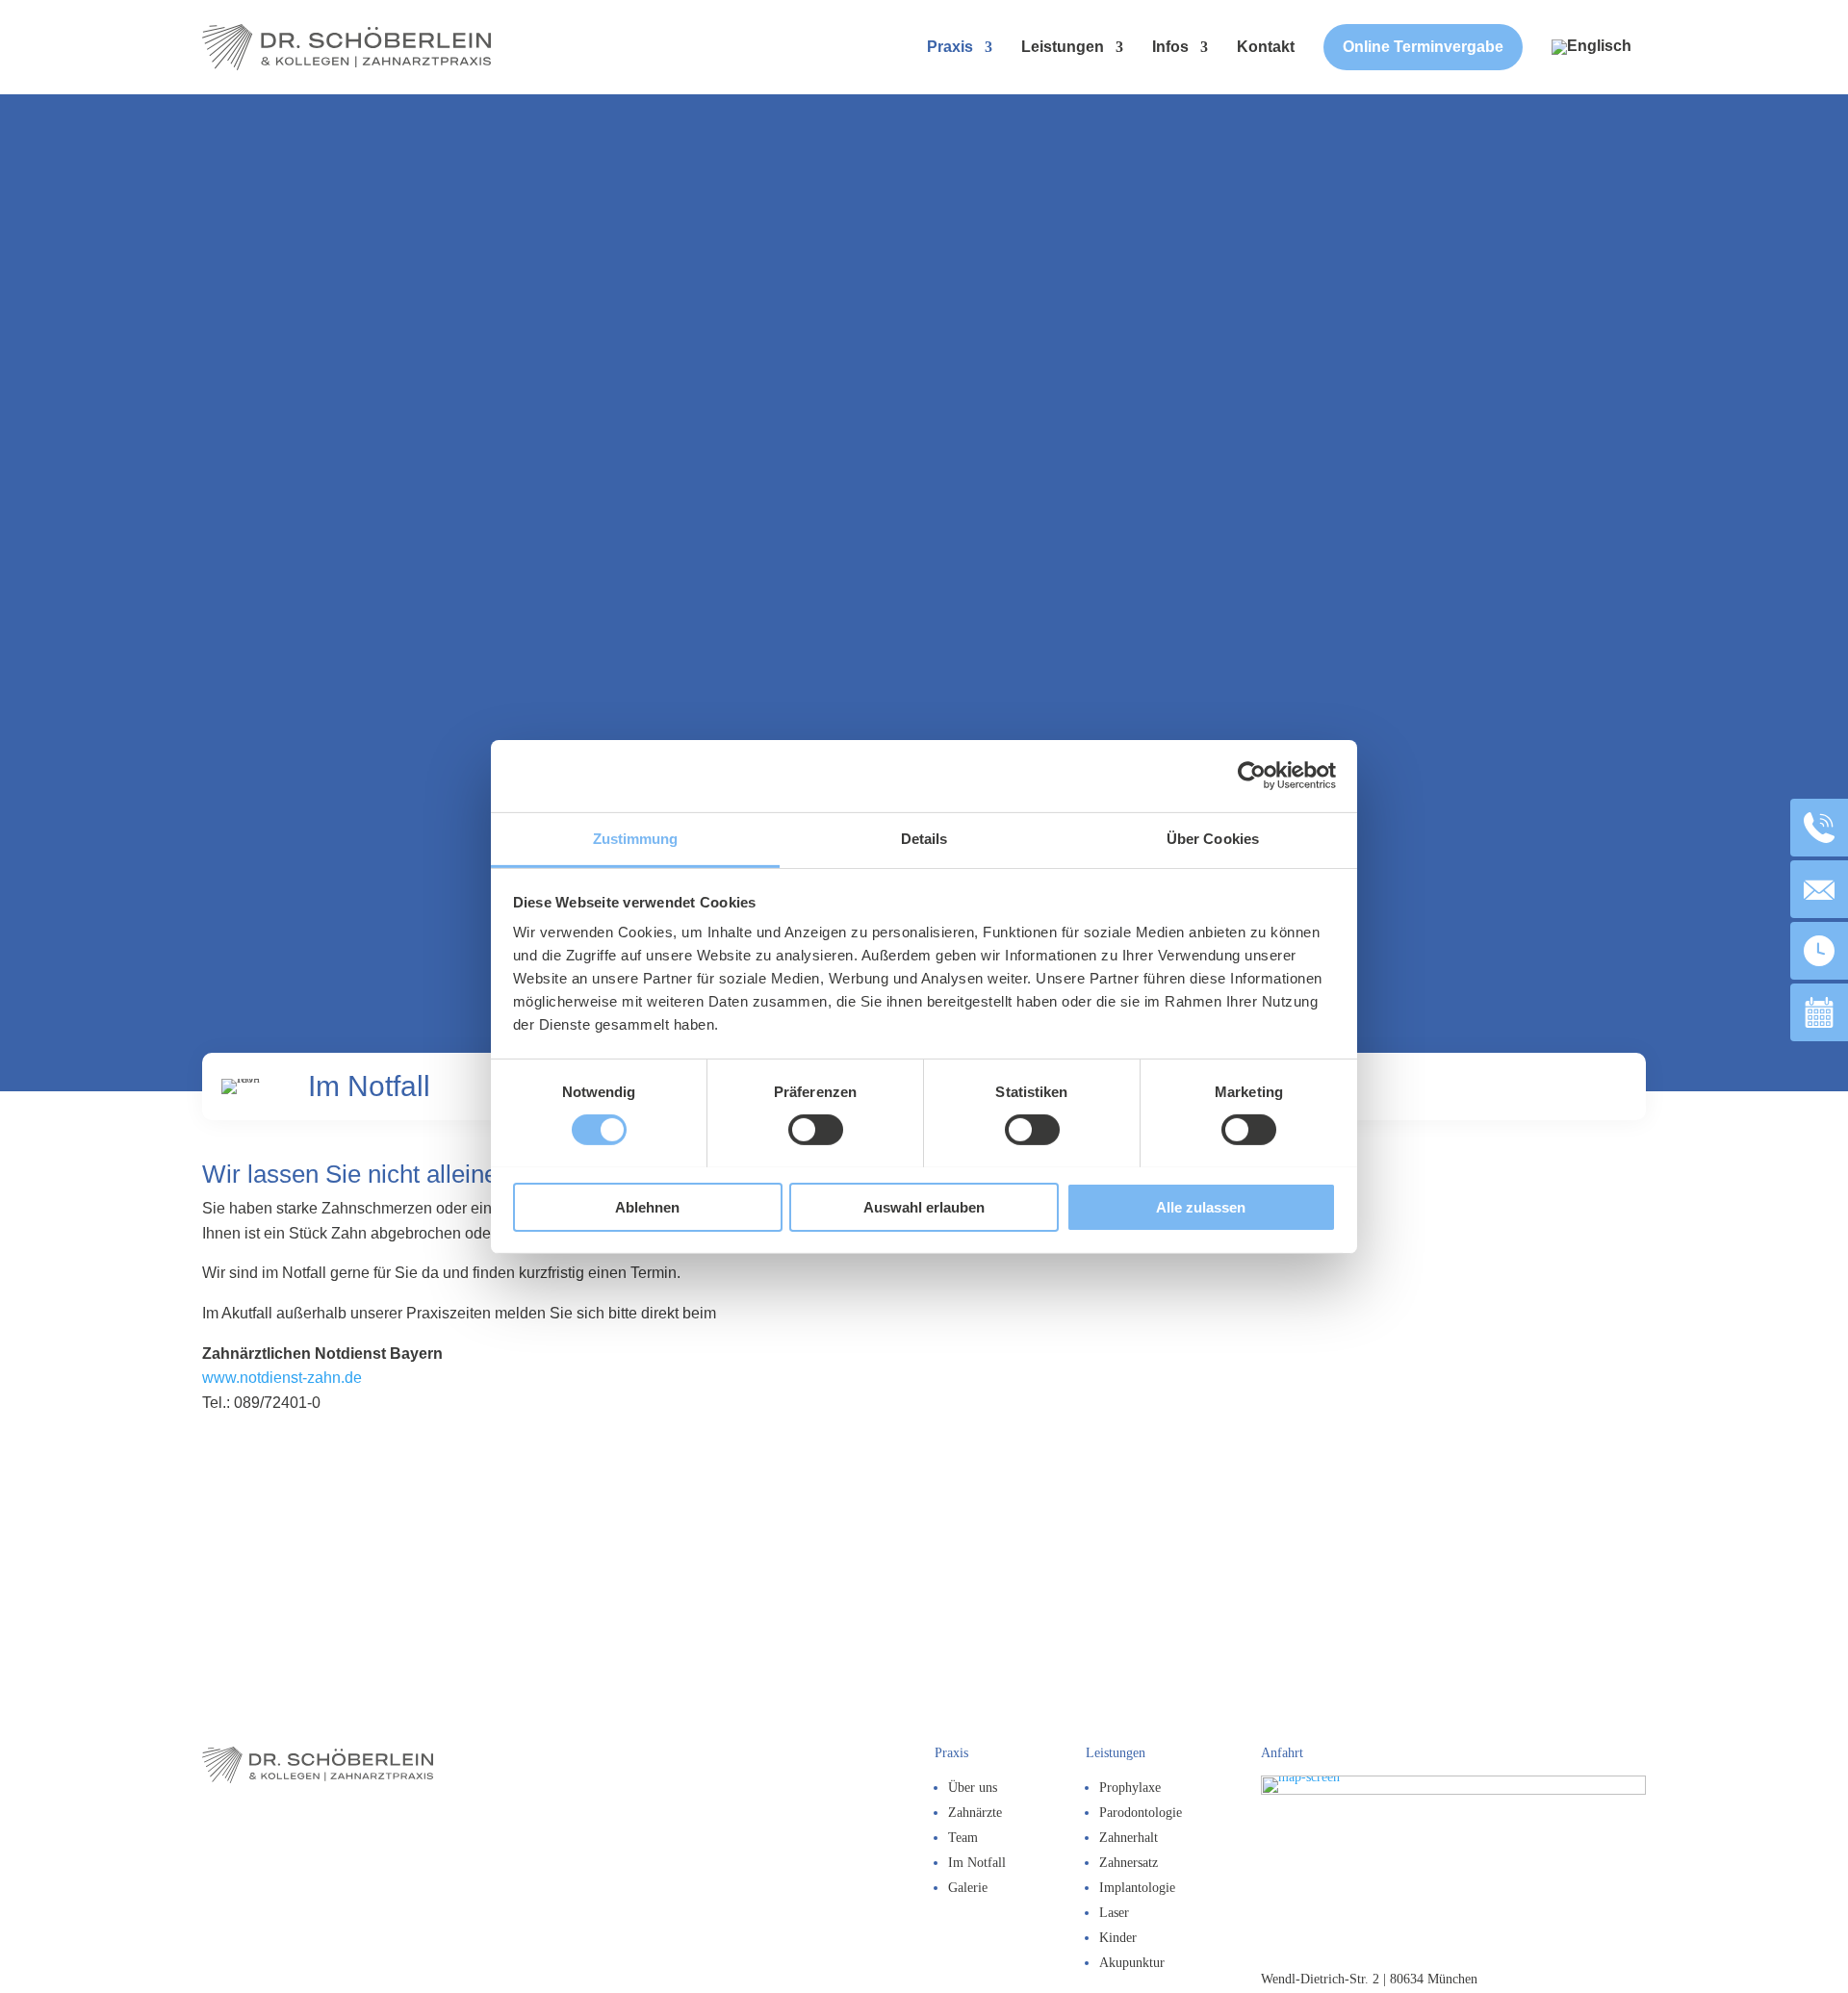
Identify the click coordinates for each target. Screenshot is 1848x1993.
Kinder (1118, 1938)
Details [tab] (924, 838)
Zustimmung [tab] (636, 838)
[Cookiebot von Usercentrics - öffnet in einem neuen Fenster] (1252, 776)
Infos (1170, 47)
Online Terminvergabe (1423, 47)
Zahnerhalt (1129, 1838)
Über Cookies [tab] (1213, 838)
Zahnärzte (975, 1813)
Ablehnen (647, 1206)
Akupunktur (1132, 1963)
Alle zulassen (1201, 1206)
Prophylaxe (1130, 1788)
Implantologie (1137, 1888)
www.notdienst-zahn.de (282, 1378)
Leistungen (1063, 47)
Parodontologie (1141, 1813)
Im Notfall (977, 1863)
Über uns (973, 1788)
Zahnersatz (1129, 1863)
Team (963, 1838)
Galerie (968, 1888)
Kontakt (1266, 47)
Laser (1114, 1913)
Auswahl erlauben (924, 1206)
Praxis (950, 47)
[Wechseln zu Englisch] (1591, 47)
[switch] (816, 1130)
